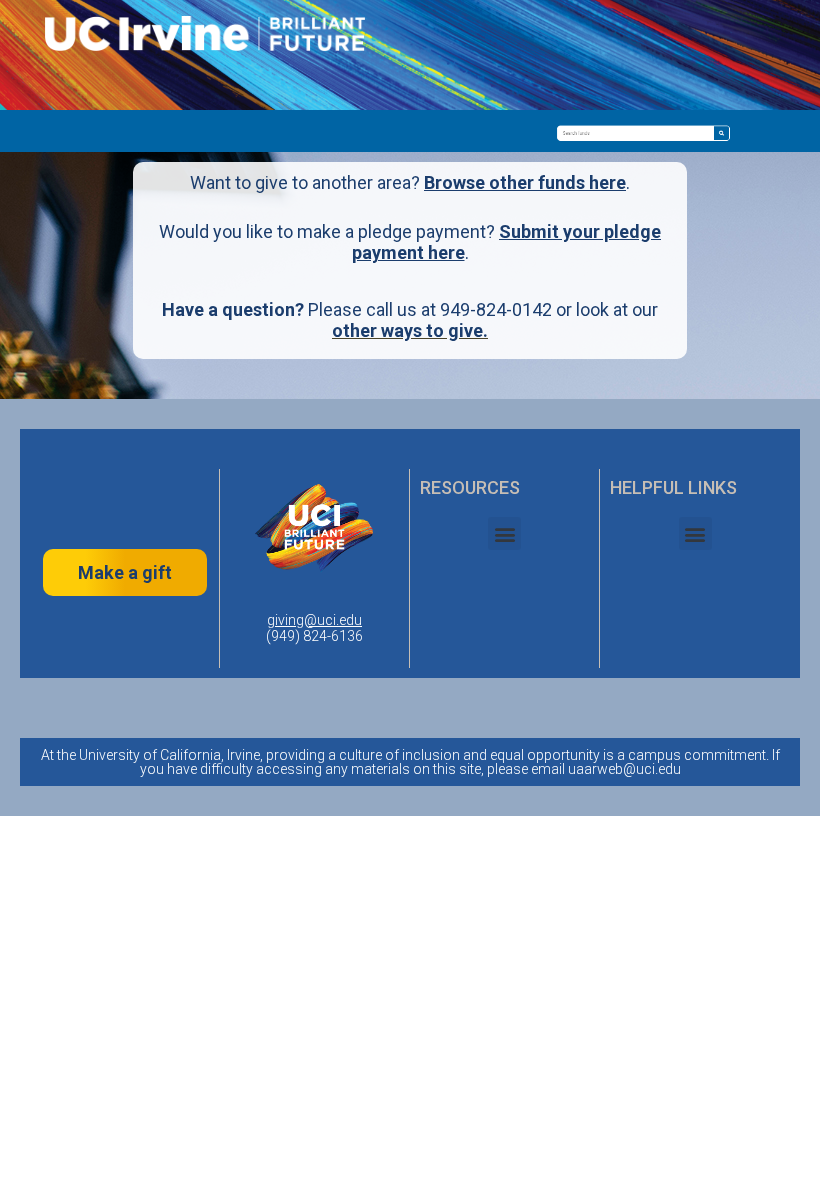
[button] (504, 533)
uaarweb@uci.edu (624, 769)
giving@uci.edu (314, 620)
